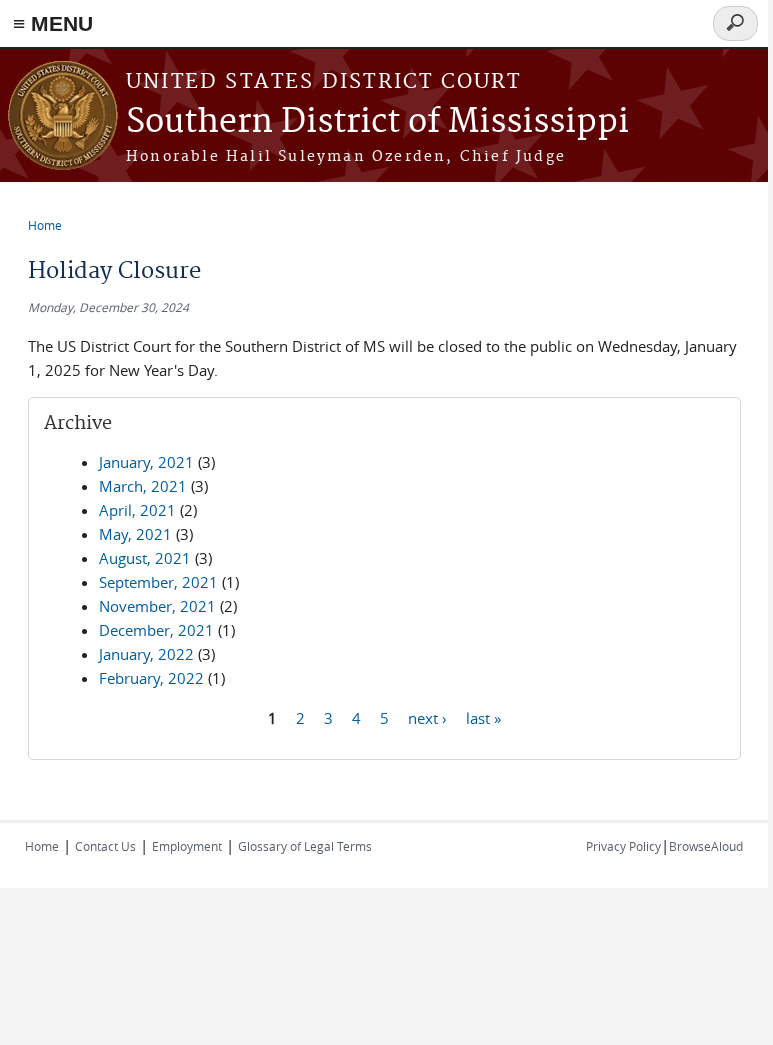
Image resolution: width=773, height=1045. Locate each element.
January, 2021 (146, 462)
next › (427, 717)
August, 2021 (145, 558)
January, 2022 (146, 654)
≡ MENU (53, 23)
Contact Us (105, 846)
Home (45, 225)
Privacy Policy (623, 846)
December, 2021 (156, 630)
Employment (187, 846)
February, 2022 (151, 678)
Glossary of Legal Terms (305, 846)
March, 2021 (143, 486)
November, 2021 (157, 606)
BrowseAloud (706, 846)
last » (483, 717)
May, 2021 (135, 534)
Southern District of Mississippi (377, 122)
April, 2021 (137, 510)
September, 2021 (158, 582)
